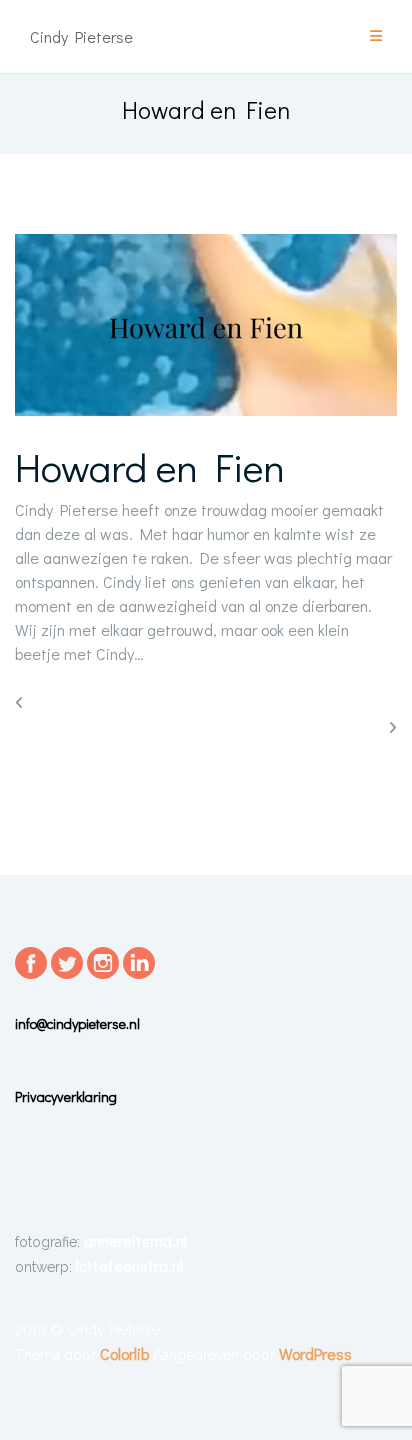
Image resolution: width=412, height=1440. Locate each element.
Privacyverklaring (66, 1096)
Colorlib (124, 1353)
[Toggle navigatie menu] (376, 36)
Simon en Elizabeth (317, 726)
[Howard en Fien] (206, 326)
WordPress (315, 1353)
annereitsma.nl (135, 1240)
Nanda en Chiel (80, 701)
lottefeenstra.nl (129, 1265)
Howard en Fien (150, 466)
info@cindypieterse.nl (77, 1023)
